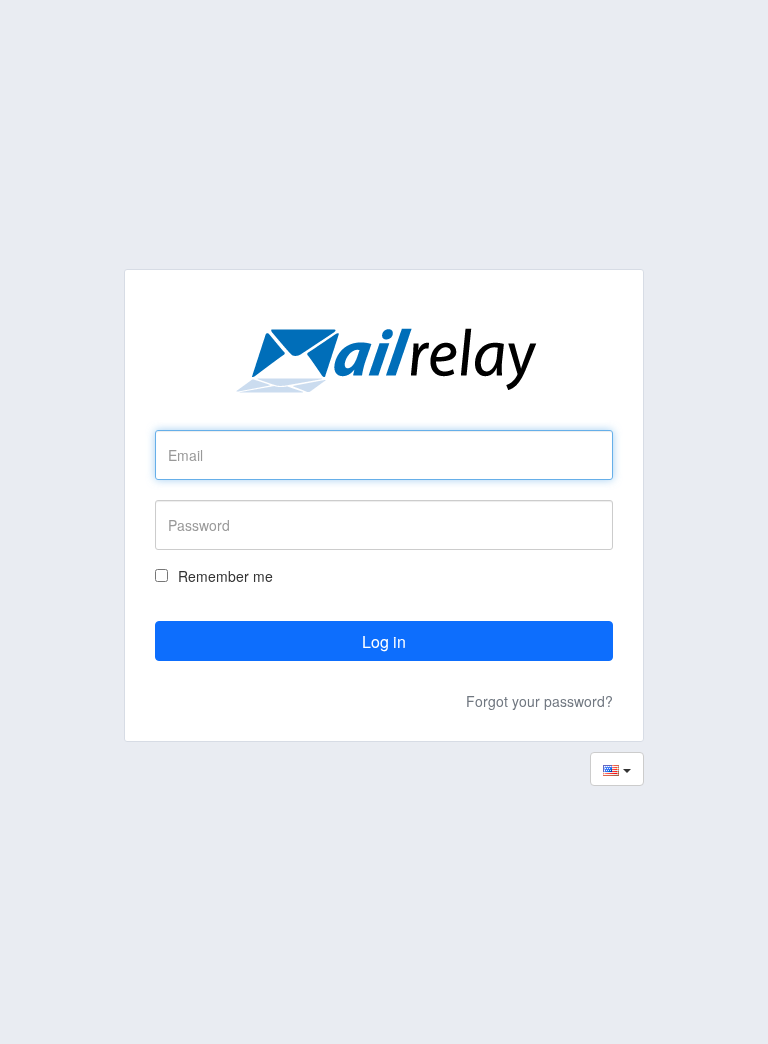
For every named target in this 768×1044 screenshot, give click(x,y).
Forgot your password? (539, 701)
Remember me (225, 576)
